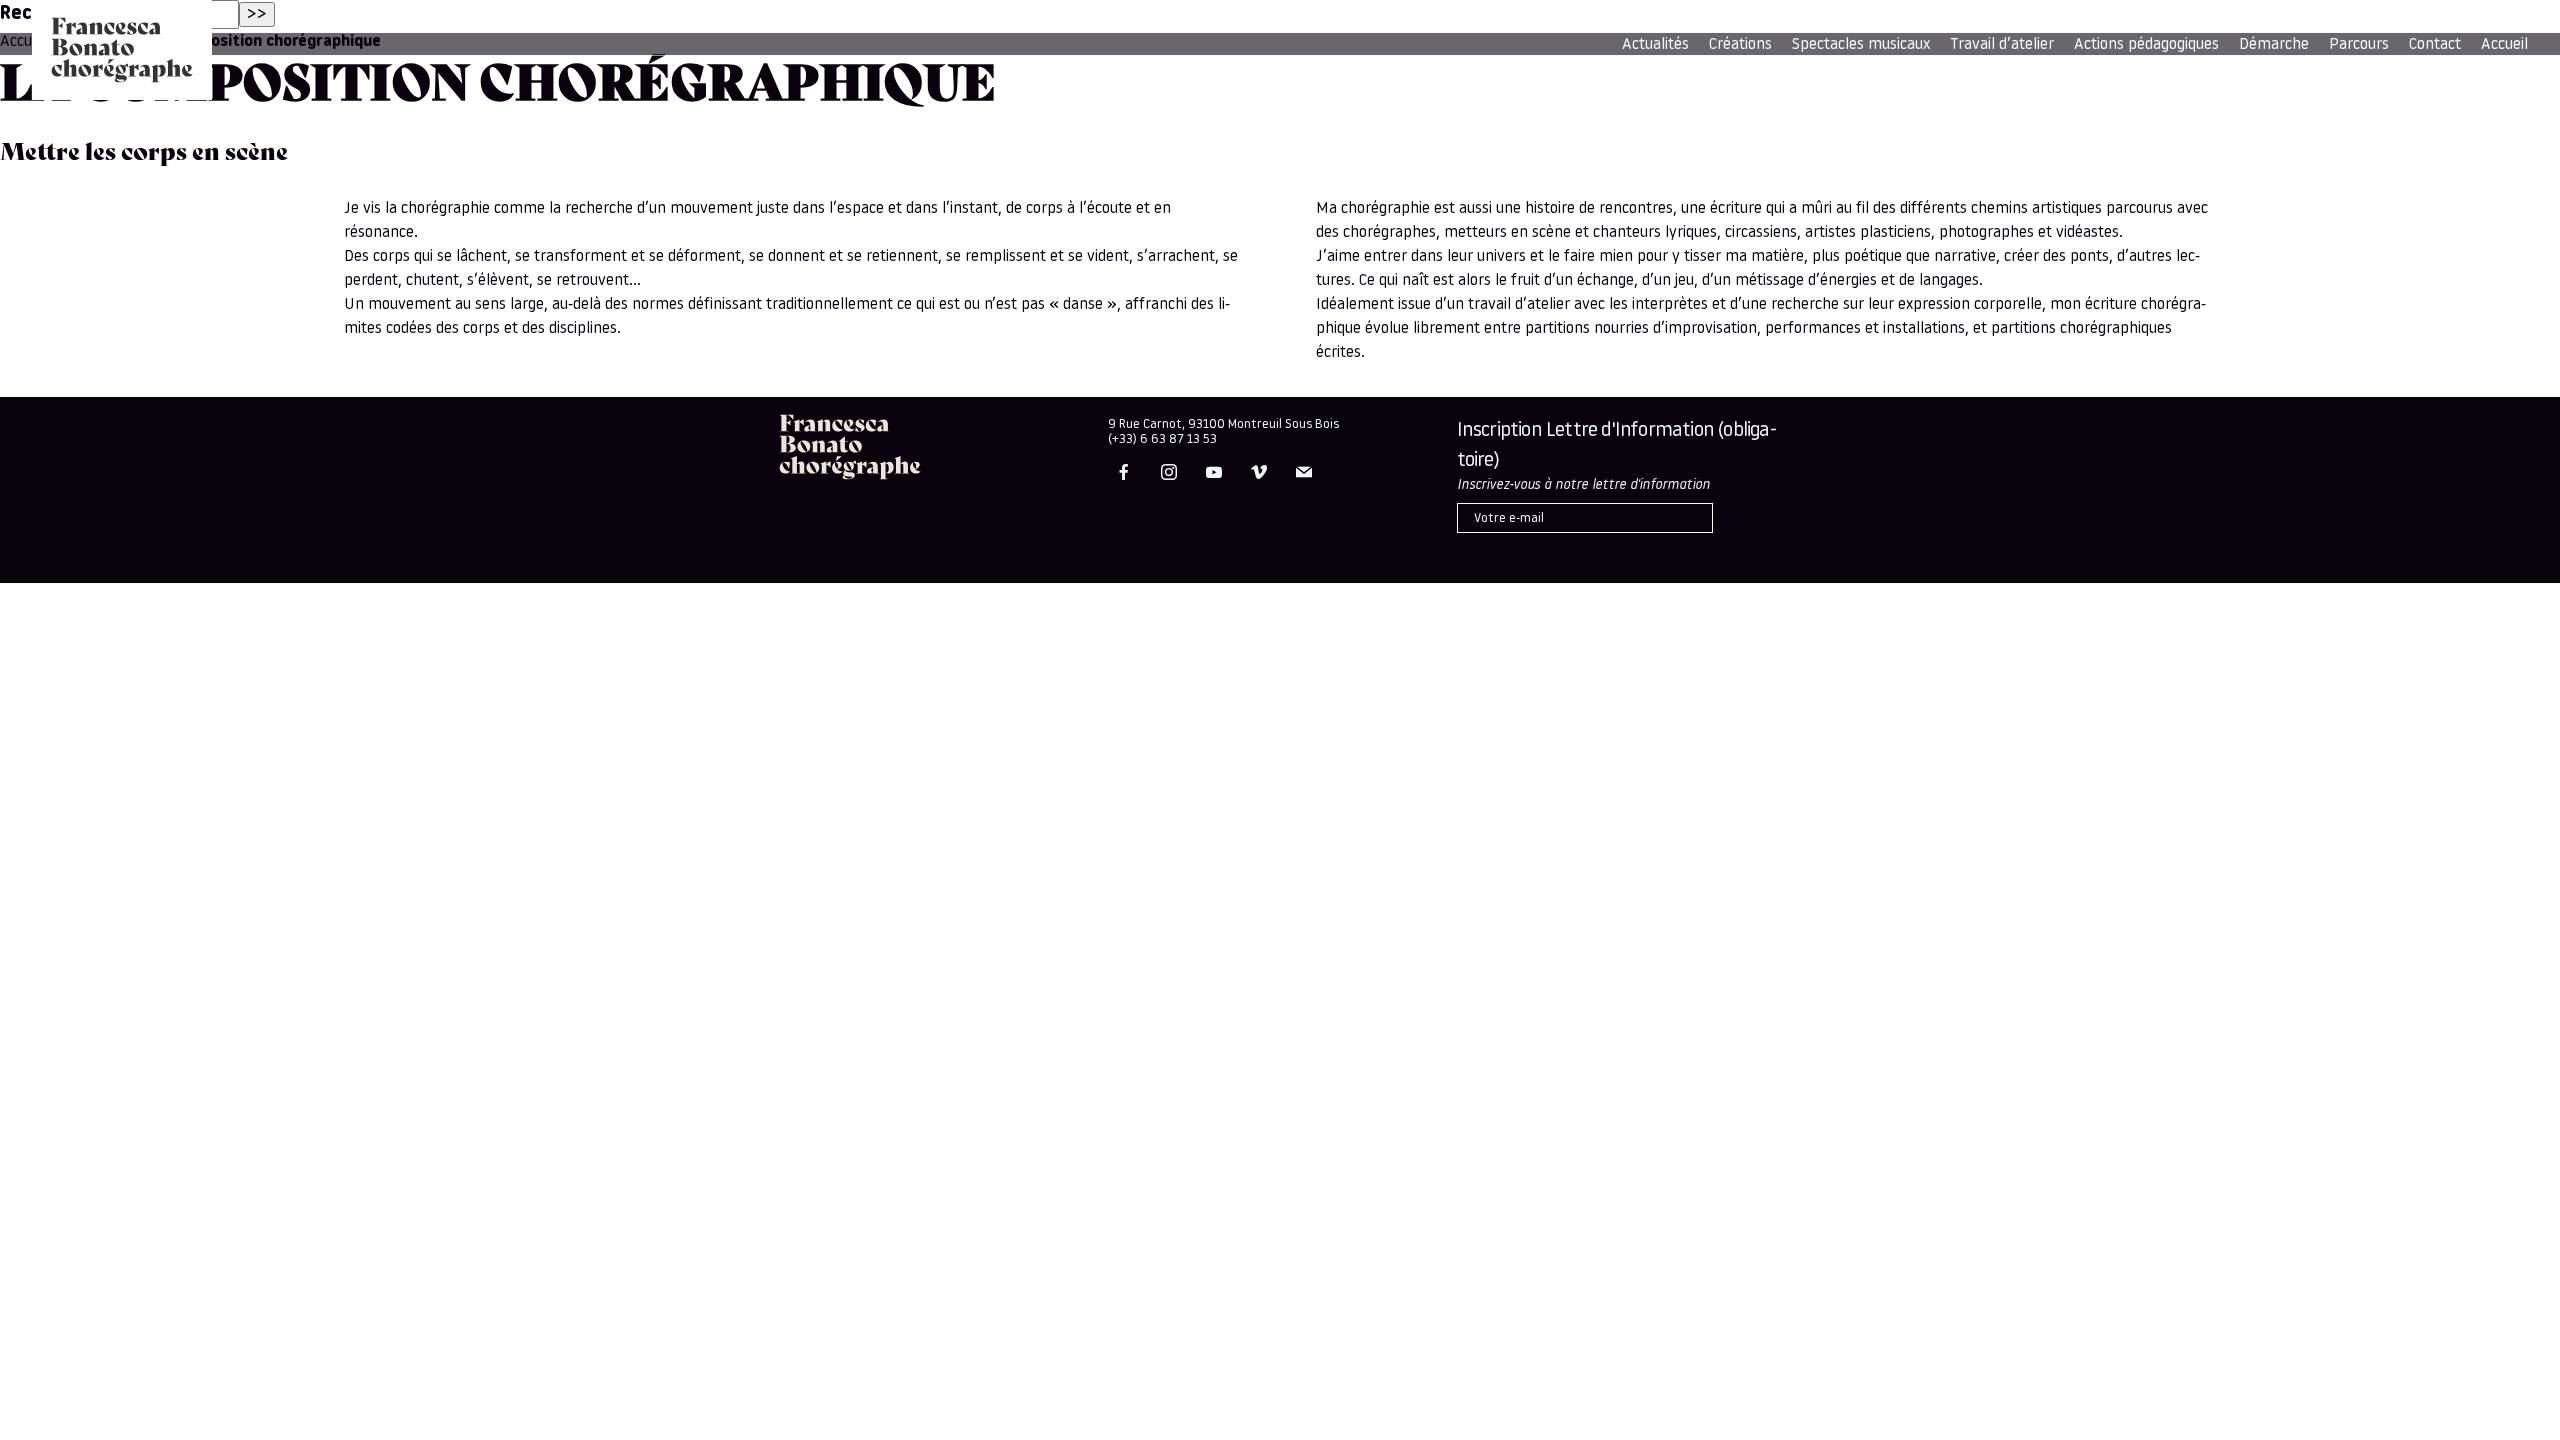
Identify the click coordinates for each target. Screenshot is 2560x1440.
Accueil (2504, 45)
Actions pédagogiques (2146, 45)
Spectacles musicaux (1861, 45)
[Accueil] (122, 50)
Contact (2435, 45)
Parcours (2359, 45)
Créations (1740, 45)
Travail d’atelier (2002, 45)
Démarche (2274, 45)
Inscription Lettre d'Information (1617, 446)
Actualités (1655, 45)
